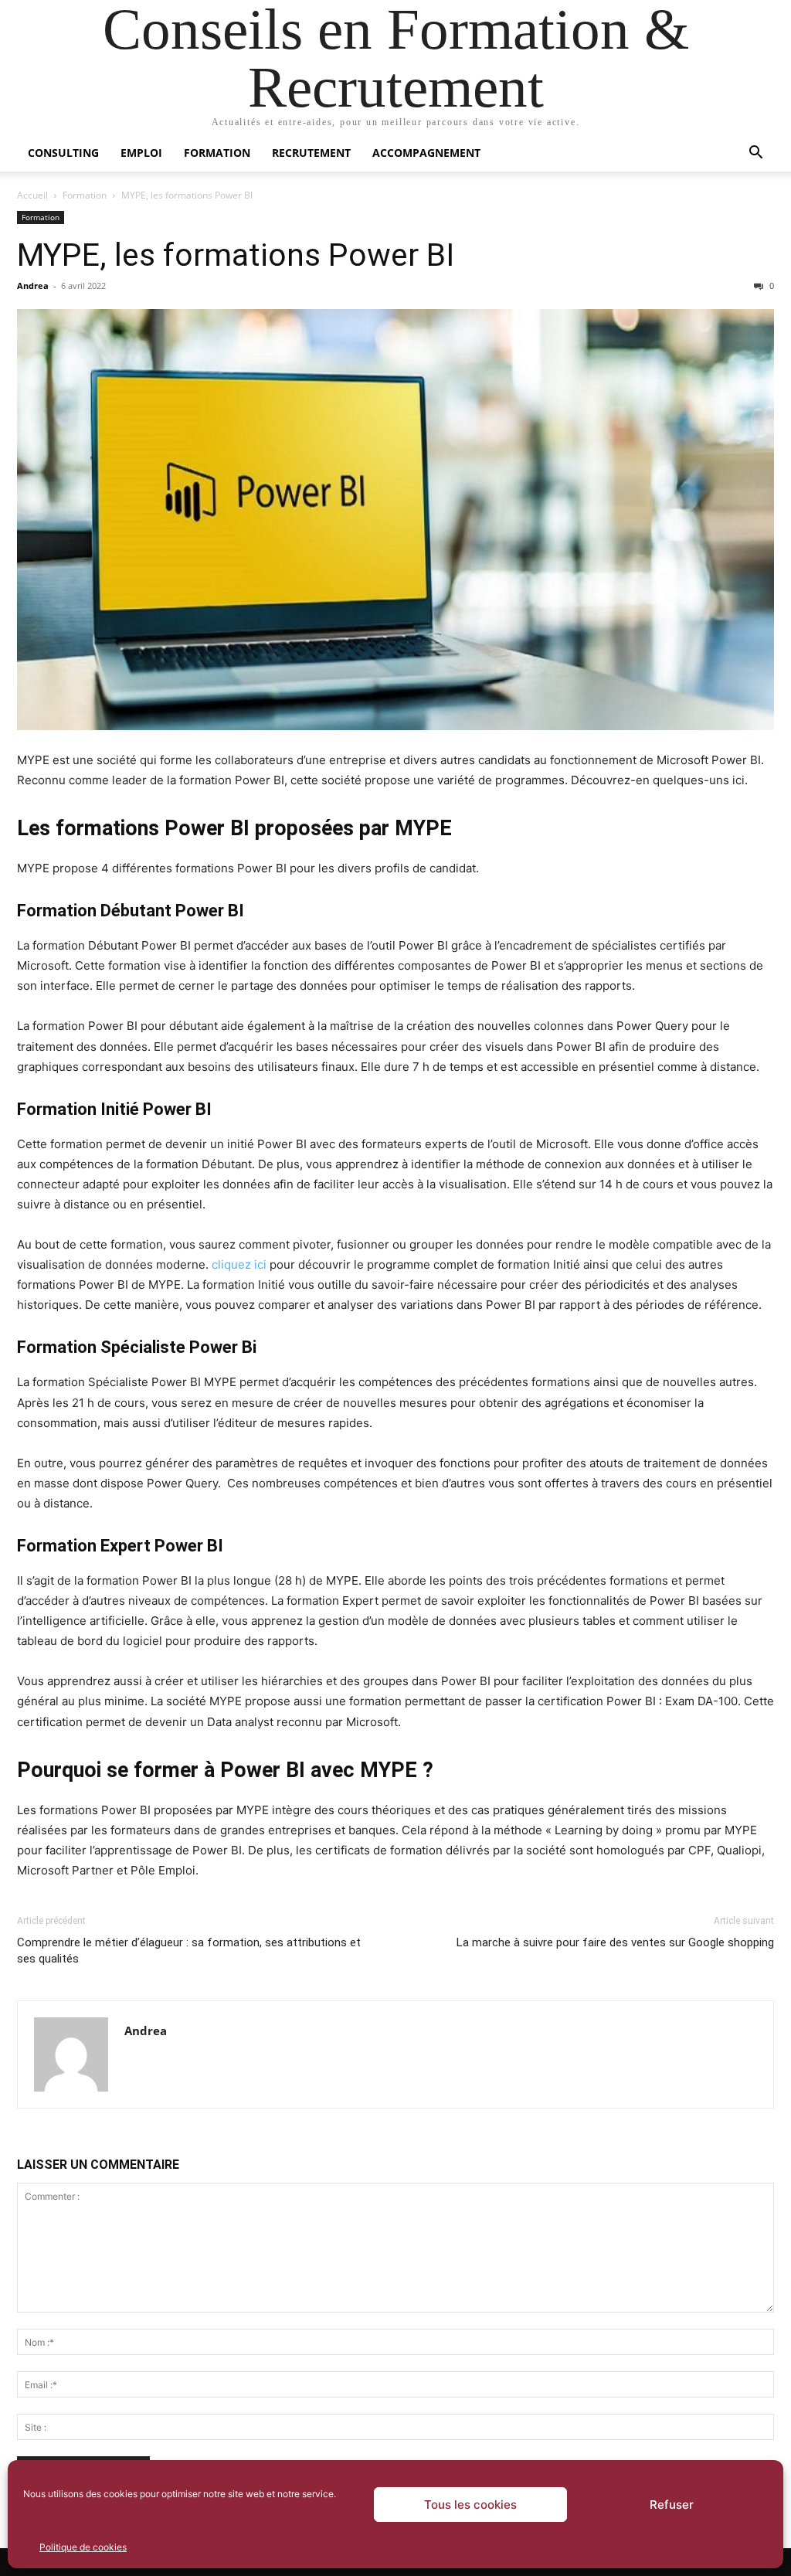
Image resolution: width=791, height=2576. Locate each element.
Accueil (32, 195)
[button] (755, 154)
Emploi (141, 153)
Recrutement (311, 153)
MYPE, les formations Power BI (236, 255)
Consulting (63, 153)
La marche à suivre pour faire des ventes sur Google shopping (615, 1942)
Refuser (672, 2505)
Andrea (33, 285)
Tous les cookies (470, 2505)
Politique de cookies (83, 2547)
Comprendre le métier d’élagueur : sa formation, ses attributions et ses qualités (189, 1951)
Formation (217, 153)
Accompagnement (426, 153)
